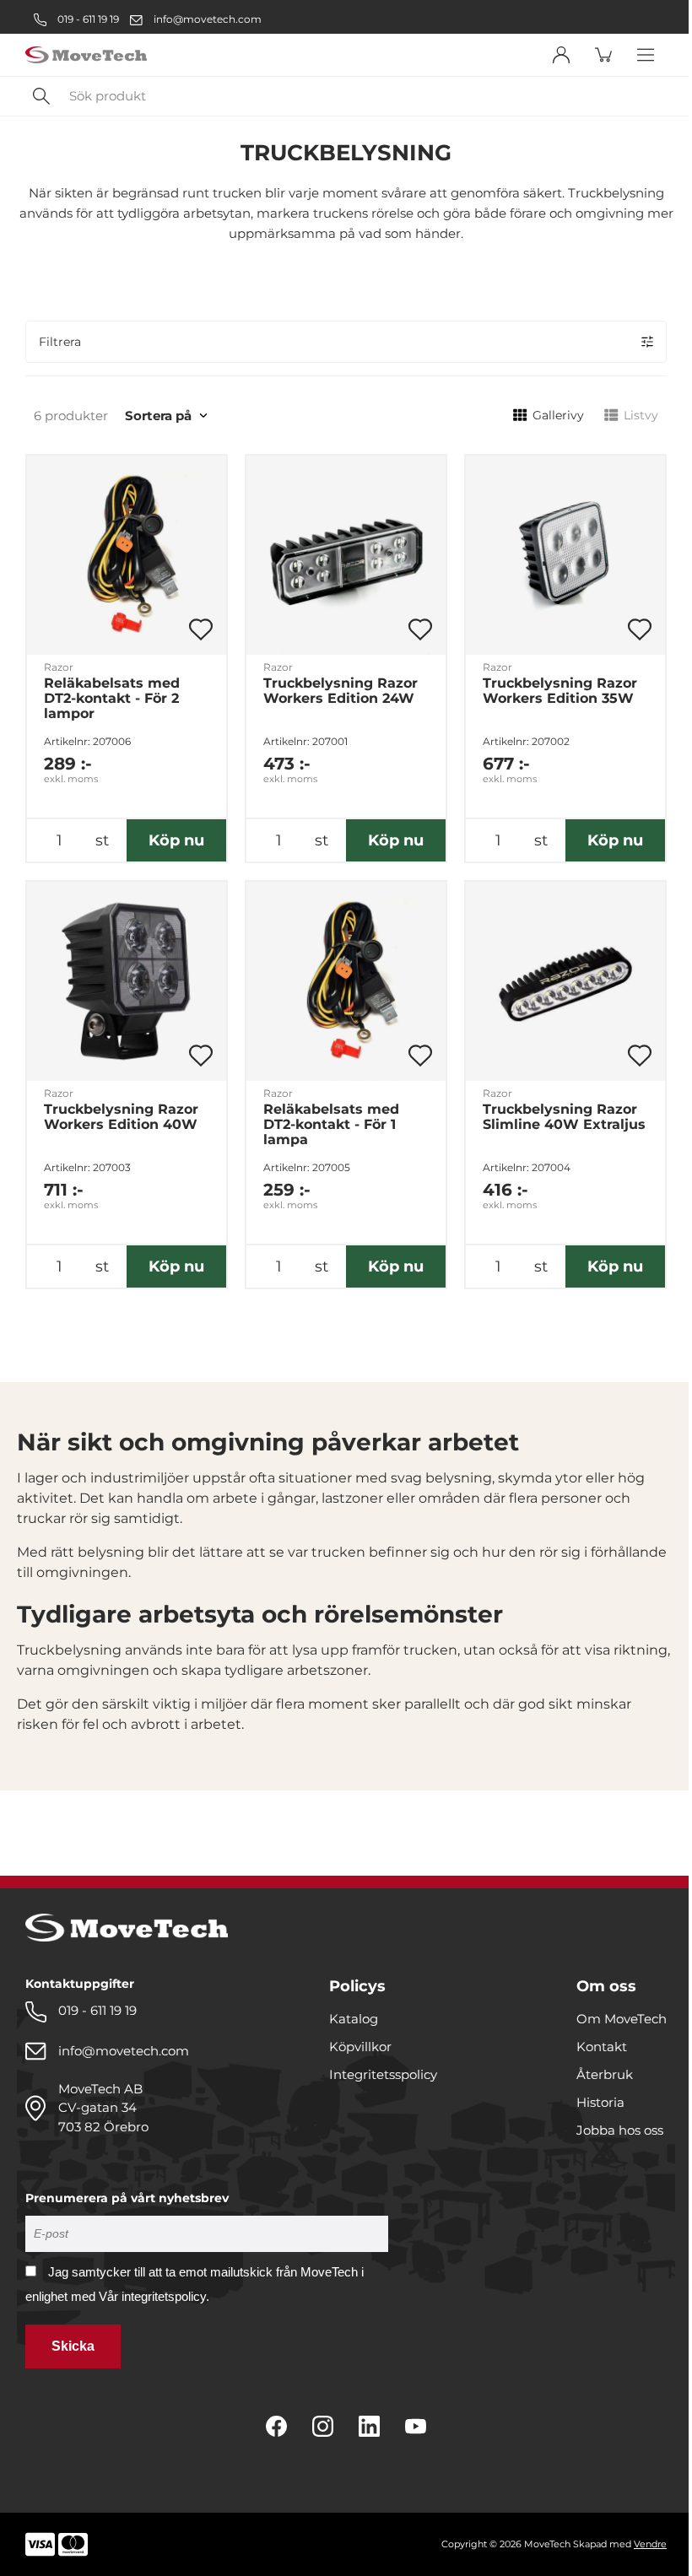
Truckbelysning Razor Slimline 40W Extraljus (564, 1117)
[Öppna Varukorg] (603, 55)
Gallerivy (558, 415)
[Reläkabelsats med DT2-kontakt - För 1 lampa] (346, 981)
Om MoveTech (622, 2019)
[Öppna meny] (646, 55)
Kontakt (602, 2047)
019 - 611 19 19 (87, 19)
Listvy (641, 415)
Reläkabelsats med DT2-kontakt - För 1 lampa (331, 1125)
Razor (59, 667)
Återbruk (605, 2074)
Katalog (354, 2019)
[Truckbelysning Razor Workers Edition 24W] (346, 555)
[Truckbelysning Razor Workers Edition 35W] (565, 555)
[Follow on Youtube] (416, 2426)
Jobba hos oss (620, 2130)
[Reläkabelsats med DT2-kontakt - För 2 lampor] (127, 555)
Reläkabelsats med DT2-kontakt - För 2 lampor (112, 699)
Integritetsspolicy (383, 2074)
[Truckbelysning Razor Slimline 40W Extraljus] (565, 981)
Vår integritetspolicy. (154, 2296)
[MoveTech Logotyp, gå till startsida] (86, 55)
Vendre (650, 2544)
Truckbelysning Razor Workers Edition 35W (560, 691)
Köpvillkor (360, 2047)
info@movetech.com (208, 19)
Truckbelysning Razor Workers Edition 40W (121, 1117)
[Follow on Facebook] (276, 2426)
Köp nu (176, 840)
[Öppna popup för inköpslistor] (201, 629)
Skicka (73, 2346)
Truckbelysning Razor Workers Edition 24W (341, 691)
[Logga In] (561, 55)
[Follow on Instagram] (323, 2426)
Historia (600, 2102)
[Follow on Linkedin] (369, 2426)
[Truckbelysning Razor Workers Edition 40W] (127, 981)
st (102, 840)
